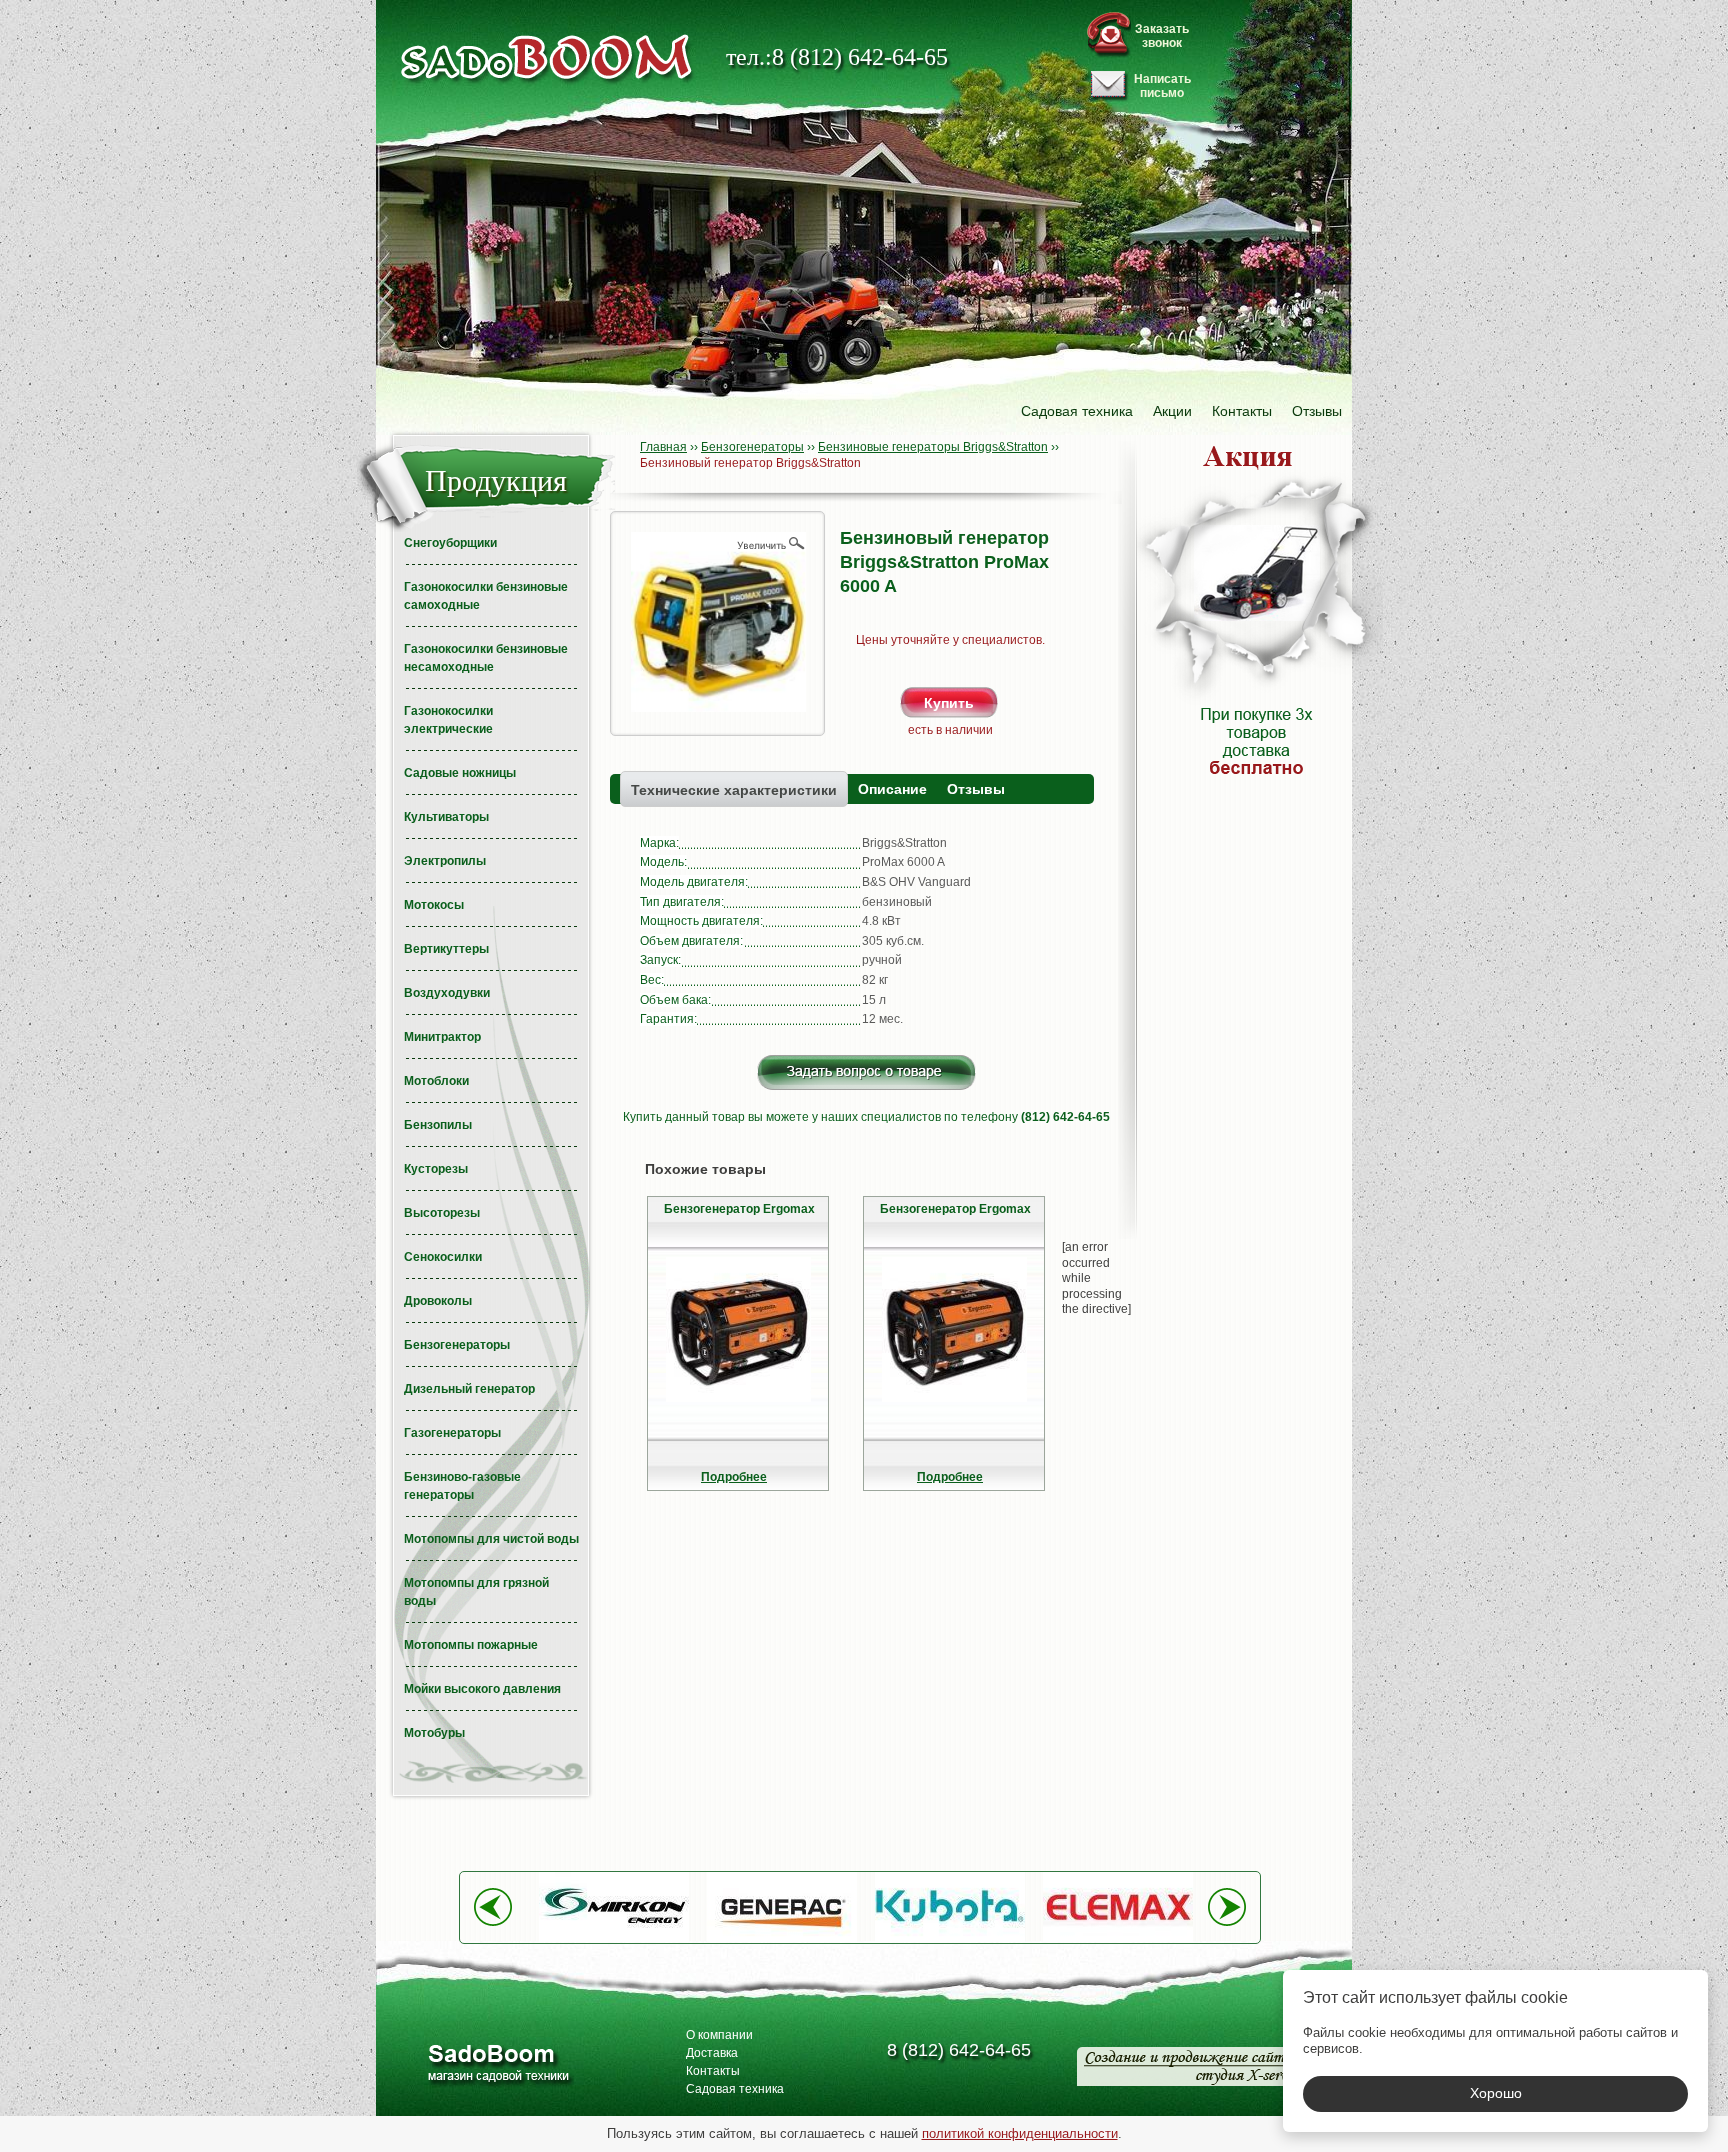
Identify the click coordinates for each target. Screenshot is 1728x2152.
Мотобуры (434, 1733)
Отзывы (1317, 411)
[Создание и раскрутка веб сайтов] (1189, 2066)
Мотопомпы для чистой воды (491, 1539)
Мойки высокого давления (482, 1689)
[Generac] (782, 1938)
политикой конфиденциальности (1020, 2133)
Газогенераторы (452, 1433)
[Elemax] (1118, 1938)
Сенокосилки (443, 1257)
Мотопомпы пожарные (471, 1645)
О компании (719, 2035)
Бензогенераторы (457, 1345)
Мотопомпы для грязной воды (476, 1592)
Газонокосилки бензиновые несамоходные (486, 658)
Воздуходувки (447, 993)
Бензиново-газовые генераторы (462, 1486)
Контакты (1242, 411)
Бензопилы (438, 1125)
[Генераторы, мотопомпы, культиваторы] (497, 2065)
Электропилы (445, 861)
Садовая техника (1077, 411)
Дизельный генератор (469, 1389)
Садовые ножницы (460, 773)
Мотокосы (434, 905)
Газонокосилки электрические (448, 720)
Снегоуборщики (450, 543)
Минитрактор (442, 1037)
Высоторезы (442, 1213)
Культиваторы (446, 817)
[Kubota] (950, 1938)
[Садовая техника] (547, 57)
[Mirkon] (614, 1938)
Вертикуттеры (446, 949)
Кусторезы (436, 1169)
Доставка (712, 2053)
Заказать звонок (1162, 36)
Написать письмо (1162, 86)
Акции (1172, 411)
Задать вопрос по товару (866, 1072)
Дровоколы (438, 1301)
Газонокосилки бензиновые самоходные (486, 596)
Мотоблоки (436, 1081)
